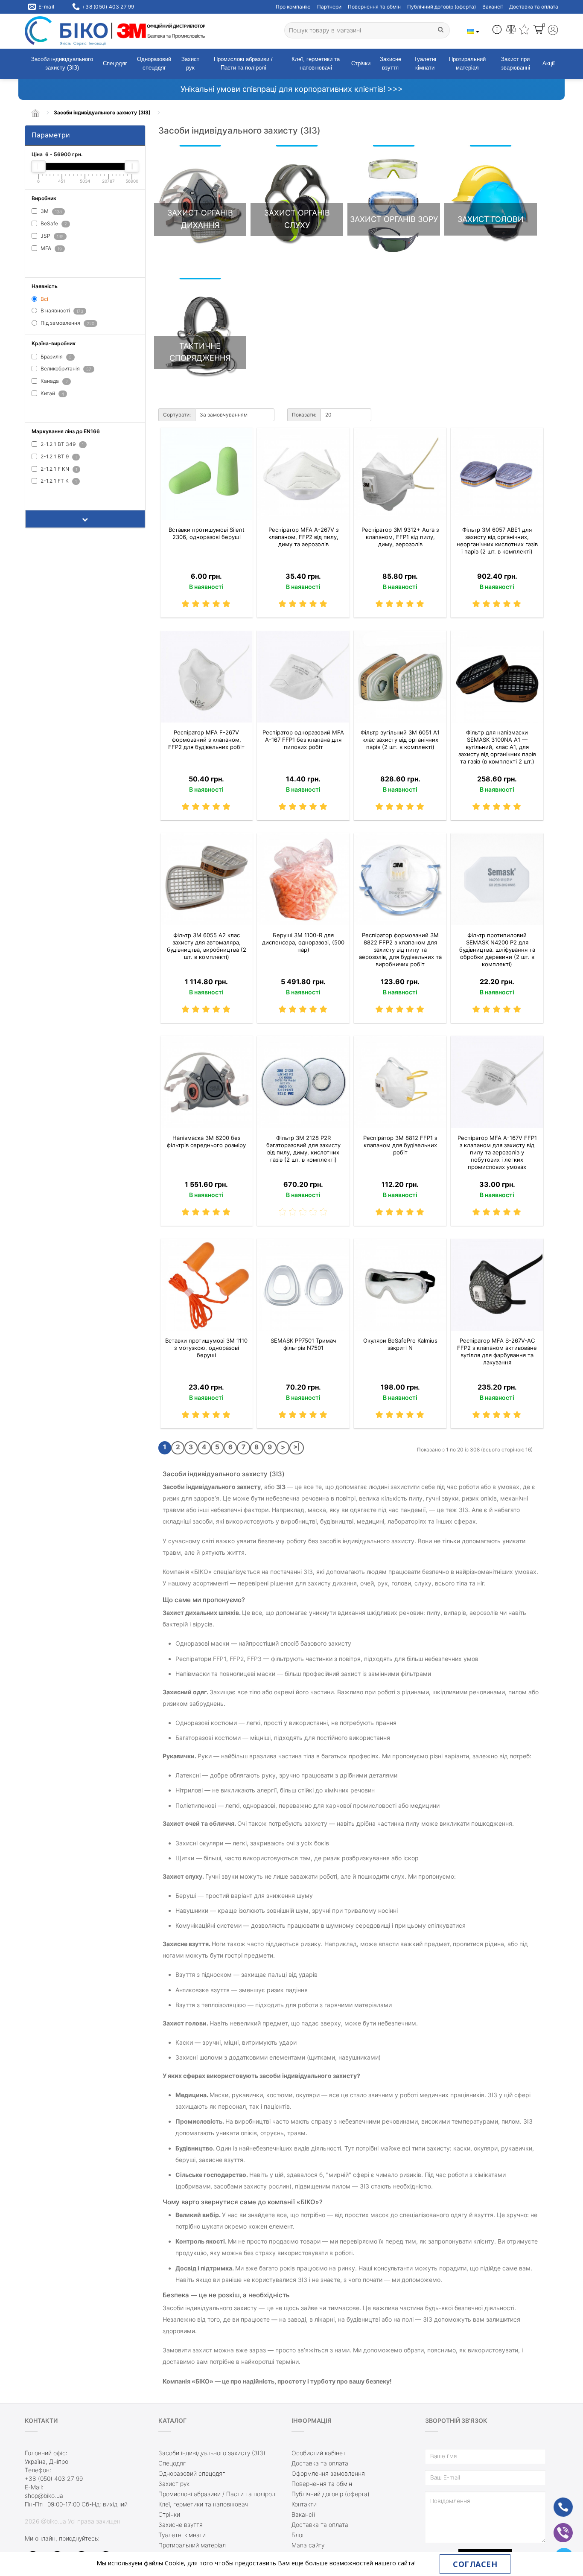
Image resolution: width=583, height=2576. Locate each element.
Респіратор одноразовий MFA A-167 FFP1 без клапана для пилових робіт (303, 740)
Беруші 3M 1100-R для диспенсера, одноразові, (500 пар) (303, 942)
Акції (549, 63)
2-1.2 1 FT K (58, 481)
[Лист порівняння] (511, 31)
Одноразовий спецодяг (154, 64)
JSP (51, 236)
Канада (54, 381)
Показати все (53, 262)
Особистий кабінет (319, 2453)
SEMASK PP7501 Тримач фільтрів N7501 (303, 1344)
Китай (52, 393)
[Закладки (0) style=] (524, 31)
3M (51, 211)
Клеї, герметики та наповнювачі (316, 64)
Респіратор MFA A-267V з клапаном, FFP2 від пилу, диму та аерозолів (303, 537)
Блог (298, 2535)
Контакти (304, 2504)
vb (557, 2527)
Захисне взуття (391, 64)
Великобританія (65, 369)
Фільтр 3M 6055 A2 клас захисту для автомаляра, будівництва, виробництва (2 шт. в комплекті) (207, 946)
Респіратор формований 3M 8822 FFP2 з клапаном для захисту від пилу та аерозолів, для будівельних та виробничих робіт (400, 950)
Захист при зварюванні (516, 64)
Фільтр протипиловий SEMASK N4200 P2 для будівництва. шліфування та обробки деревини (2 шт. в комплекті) (497, 950)
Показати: (304, 415)
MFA (51, 248)
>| (297, 1447)
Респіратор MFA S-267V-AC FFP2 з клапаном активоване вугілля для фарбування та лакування (497, 1351)
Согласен (475, 2564)
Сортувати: (177, 415)
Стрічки (361, 63)
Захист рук (190, 64)
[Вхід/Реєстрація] (553, 31)
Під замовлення (67, 323)
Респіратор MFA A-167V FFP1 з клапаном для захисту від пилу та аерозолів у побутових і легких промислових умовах (497, 1152)
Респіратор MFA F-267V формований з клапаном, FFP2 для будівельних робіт (206, 740)
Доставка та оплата (534, 7)
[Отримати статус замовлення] (497, 31)
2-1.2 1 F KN (58, 469)
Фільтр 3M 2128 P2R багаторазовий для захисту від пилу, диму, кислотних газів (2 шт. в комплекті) (303, 1149)
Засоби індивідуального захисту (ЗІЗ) (62, 64)
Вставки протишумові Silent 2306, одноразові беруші (207, 533)
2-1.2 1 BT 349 (61, 444)
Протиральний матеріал (467, 64)
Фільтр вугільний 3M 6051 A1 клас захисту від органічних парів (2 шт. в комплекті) (400, 740)
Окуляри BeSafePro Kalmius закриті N (400, 1344)
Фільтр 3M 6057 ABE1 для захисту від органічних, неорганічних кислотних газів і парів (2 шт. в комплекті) (497, 541)
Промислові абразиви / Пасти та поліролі (243, 64)
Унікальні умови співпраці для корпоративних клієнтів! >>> (292, 89)
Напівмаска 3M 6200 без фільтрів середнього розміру (206, 1141)
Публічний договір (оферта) (442, 7)
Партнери (329, 7)
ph (556, 2502)
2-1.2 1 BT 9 (58, 456)
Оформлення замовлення (328, 2473)
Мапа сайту (308, 2545)
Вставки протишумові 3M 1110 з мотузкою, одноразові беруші (206, 1348)
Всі (44, 299)
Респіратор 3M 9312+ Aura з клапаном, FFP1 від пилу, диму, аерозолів (400, 537)
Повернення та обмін (374, 7)
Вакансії (493, 7)
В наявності (61, 310)
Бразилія (55, 357)
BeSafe (53, 223)
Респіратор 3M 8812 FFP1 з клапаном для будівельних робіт (400, 1145)
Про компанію (293, 7)
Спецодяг (115, 63)
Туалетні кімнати (425, 64)
